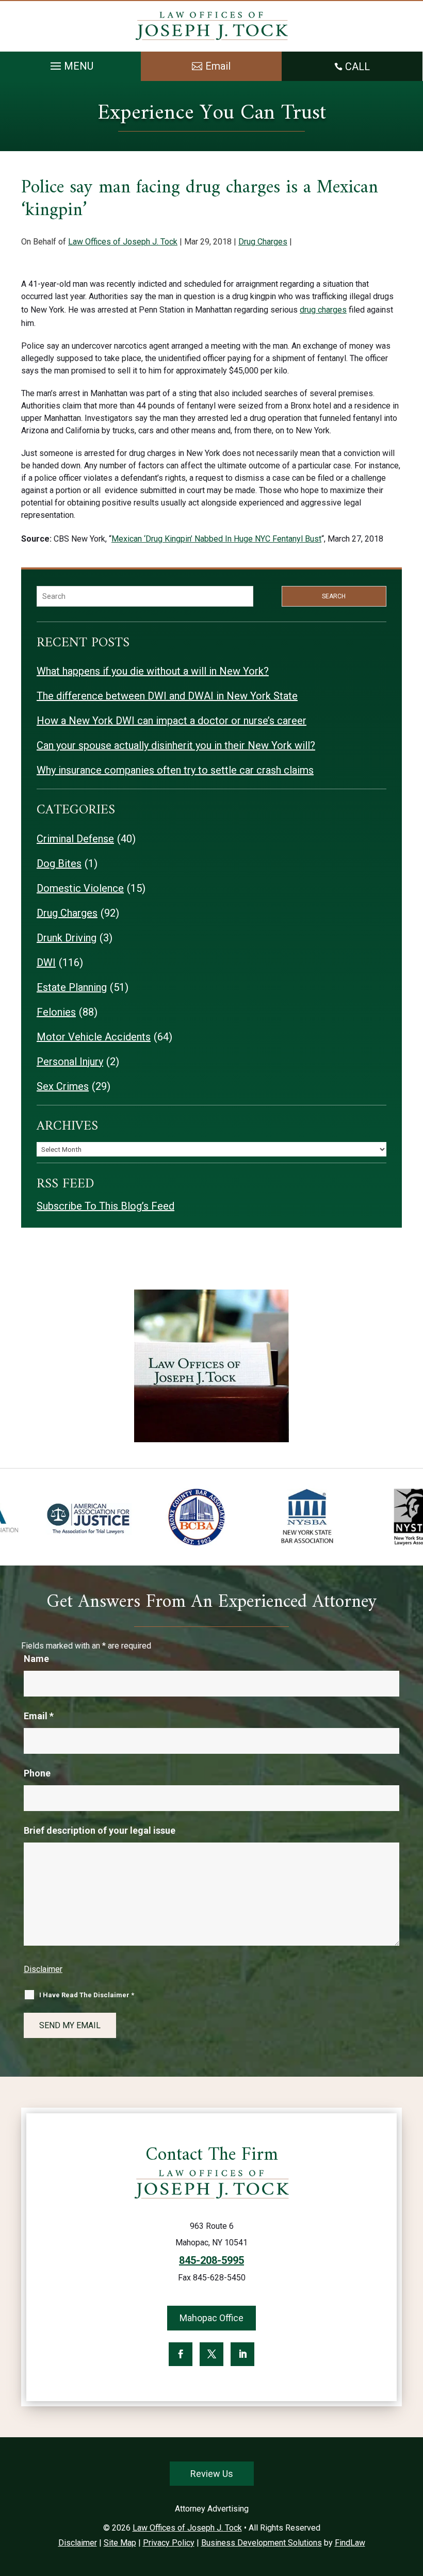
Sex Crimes (63, 1086)
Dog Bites (59, 863)
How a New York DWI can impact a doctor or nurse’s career (172, 721)
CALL (357, 67)
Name (36, 1659)
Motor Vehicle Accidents (94, 1037)
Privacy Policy (169, 2543)
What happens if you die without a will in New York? (153, 671)
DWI (46, 963)
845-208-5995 (211, 2260)
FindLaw (350, 2543)
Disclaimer (43, 1969)
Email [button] (218, 66)
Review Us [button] (212, 2474)
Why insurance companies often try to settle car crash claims (175, 770)
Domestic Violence (80, 888)
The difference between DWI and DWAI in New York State (167, 696)
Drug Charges (263, 242)
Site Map (120, 2543)
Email (39, 1716)
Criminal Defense (75, 839)
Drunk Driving (67, 938)
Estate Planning (72, 987)
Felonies (56, 1012)
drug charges (323, 310)
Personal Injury (70, 1062)
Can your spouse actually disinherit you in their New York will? (176, 745)
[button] (70, 63)
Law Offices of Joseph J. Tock (123, 242)
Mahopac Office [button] (211, 2318)
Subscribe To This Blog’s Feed (105, 1206)
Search (334, 596)
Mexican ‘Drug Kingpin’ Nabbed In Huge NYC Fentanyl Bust (216, 539)
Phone (37, 1773)
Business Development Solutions (262, 2543)
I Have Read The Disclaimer (87, 1995)
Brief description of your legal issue (100, 1830)
